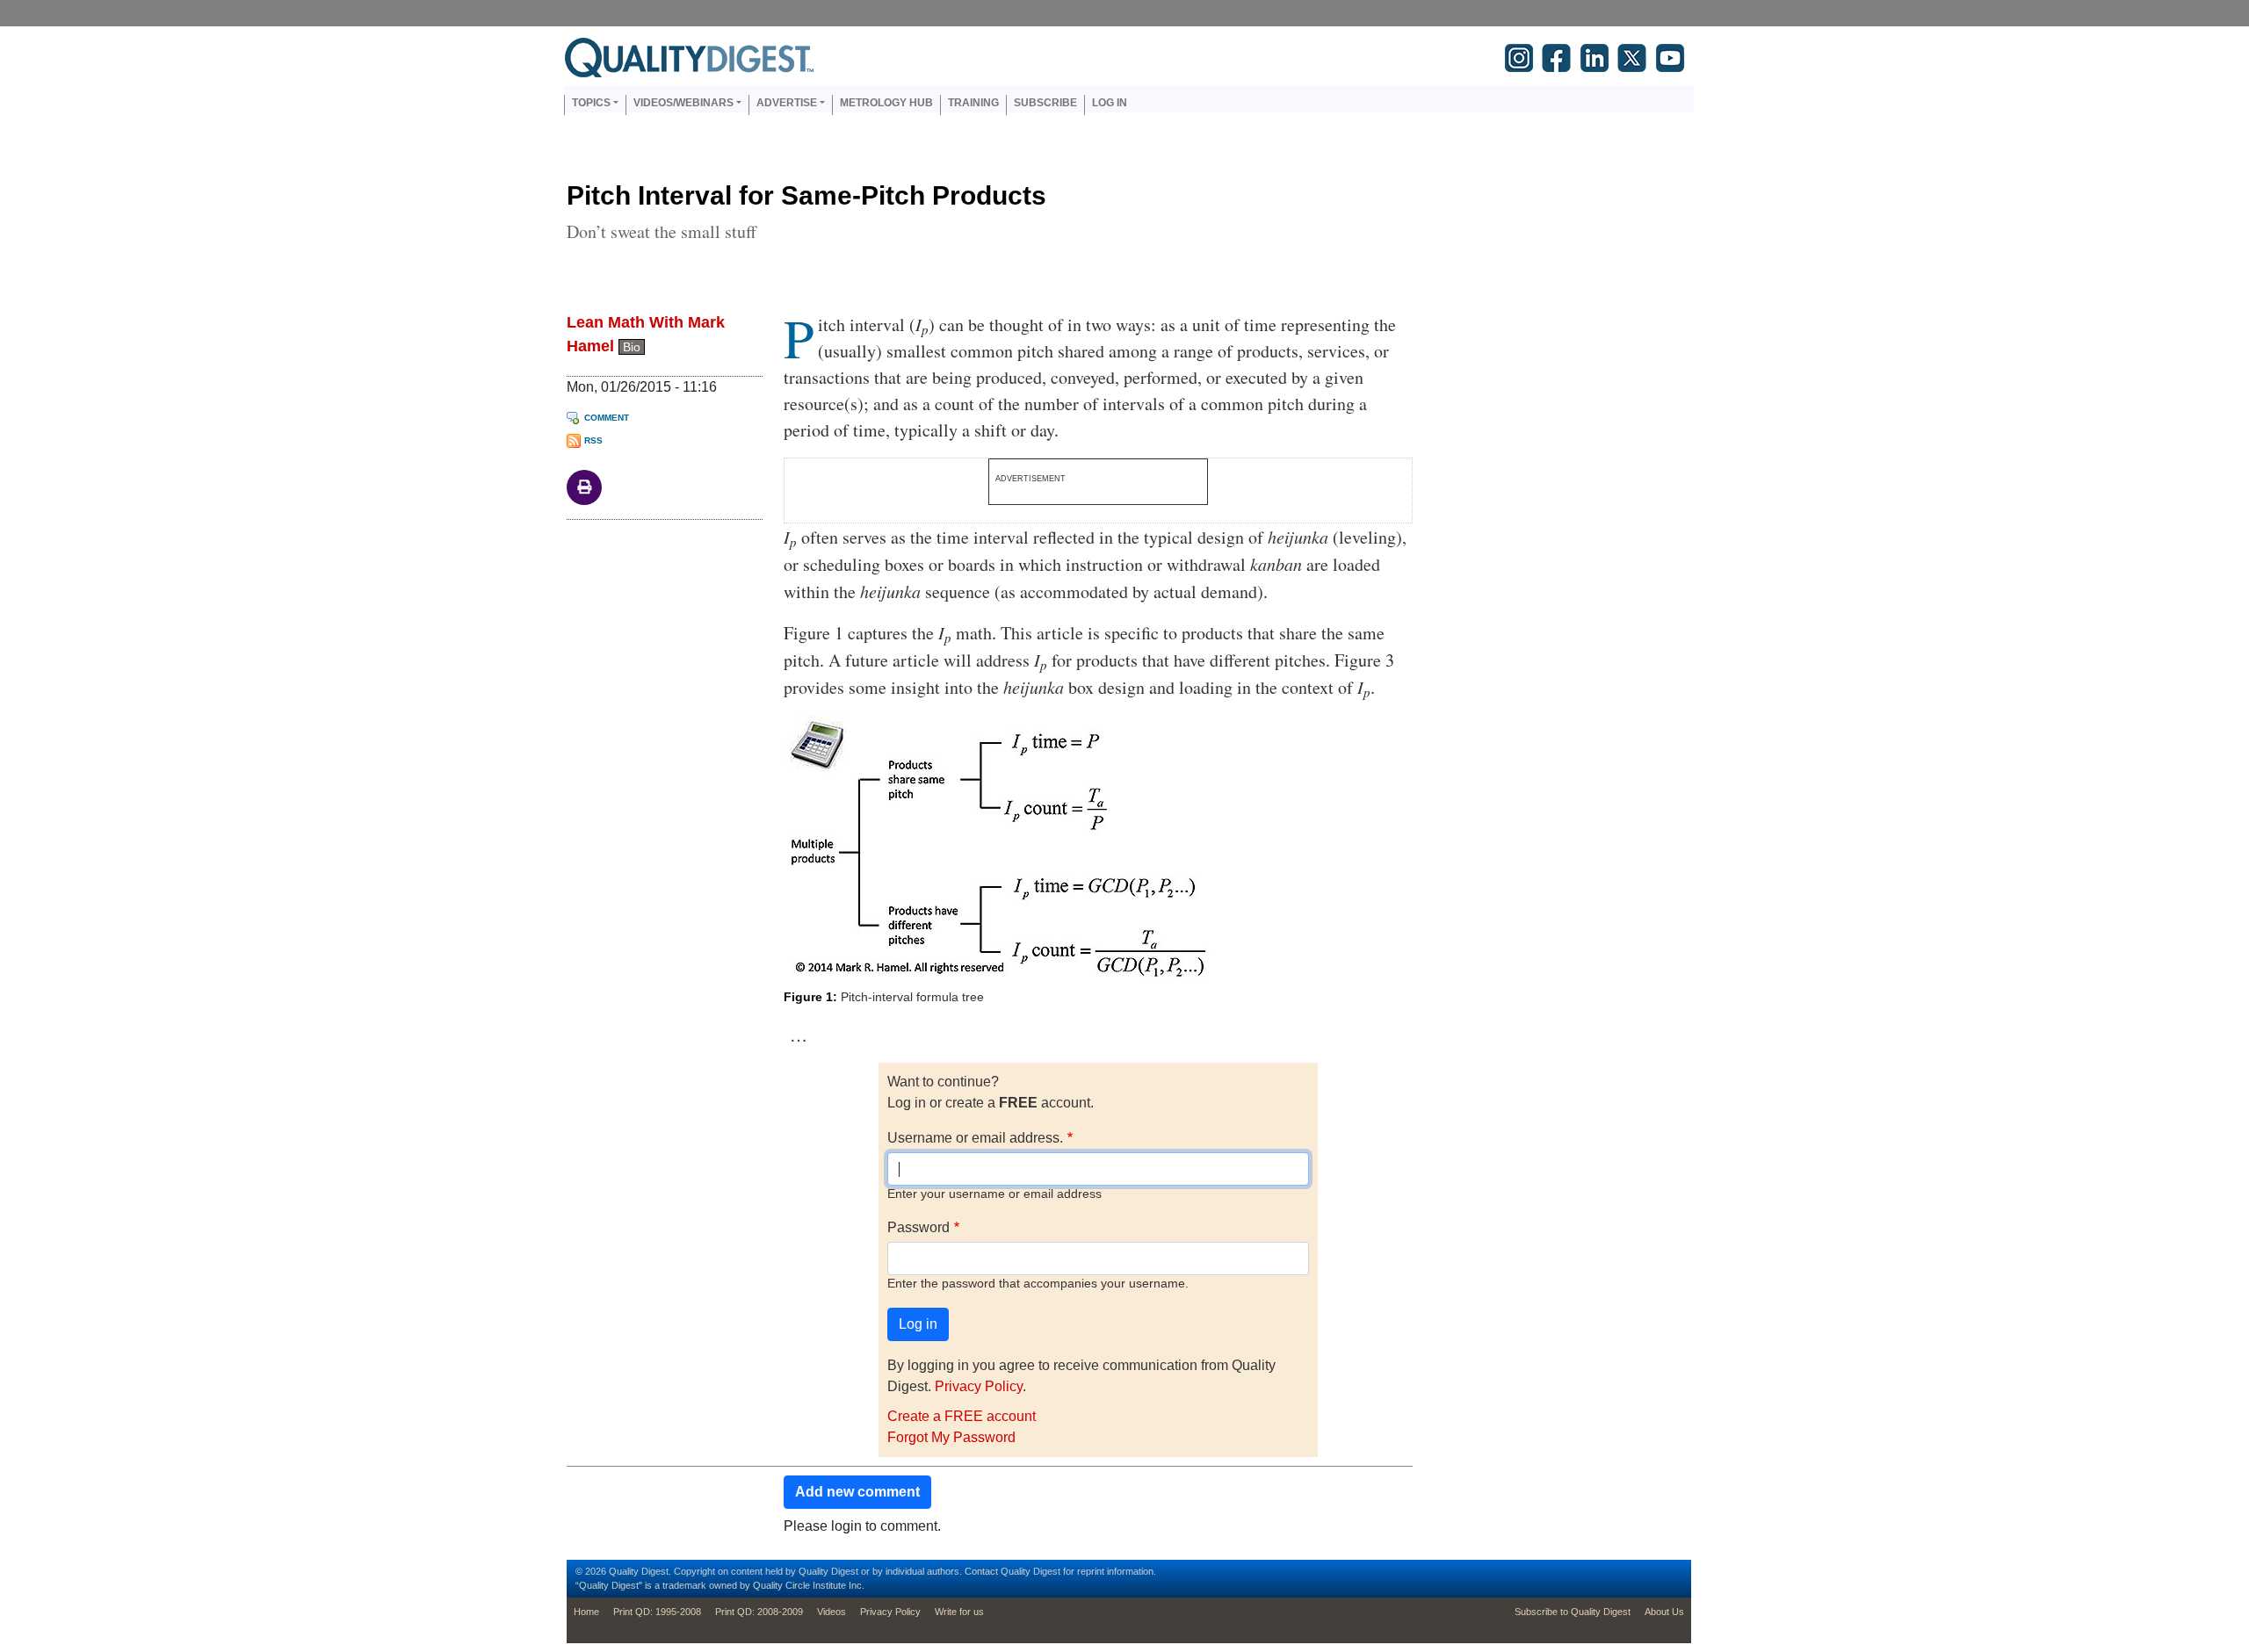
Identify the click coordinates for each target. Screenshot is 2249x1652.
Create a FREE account (962, 1416)
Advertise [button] (787, 103)
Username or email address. (975, 1138)
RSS (593, 440)
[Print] (584, 486)
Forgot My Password (951, 1437)
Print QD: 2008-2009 (759, 1612)
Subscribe (1045, 103)
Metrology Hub (886, 103)
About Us (1664, 1612)
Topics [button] (591, 103)
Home (586, 1612)
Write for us (959, 1612)
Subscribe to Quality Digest (1573, 1612)
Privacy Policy (979, 1386)
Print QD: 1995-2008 (657, 1612)
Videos (832, 1612)
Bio (632, 347)
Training (973, 103)
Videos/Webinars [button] (683, 103)
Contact (981, 1571)
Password (918, 1227)
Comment (607, 418)
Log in (1110, 103)
